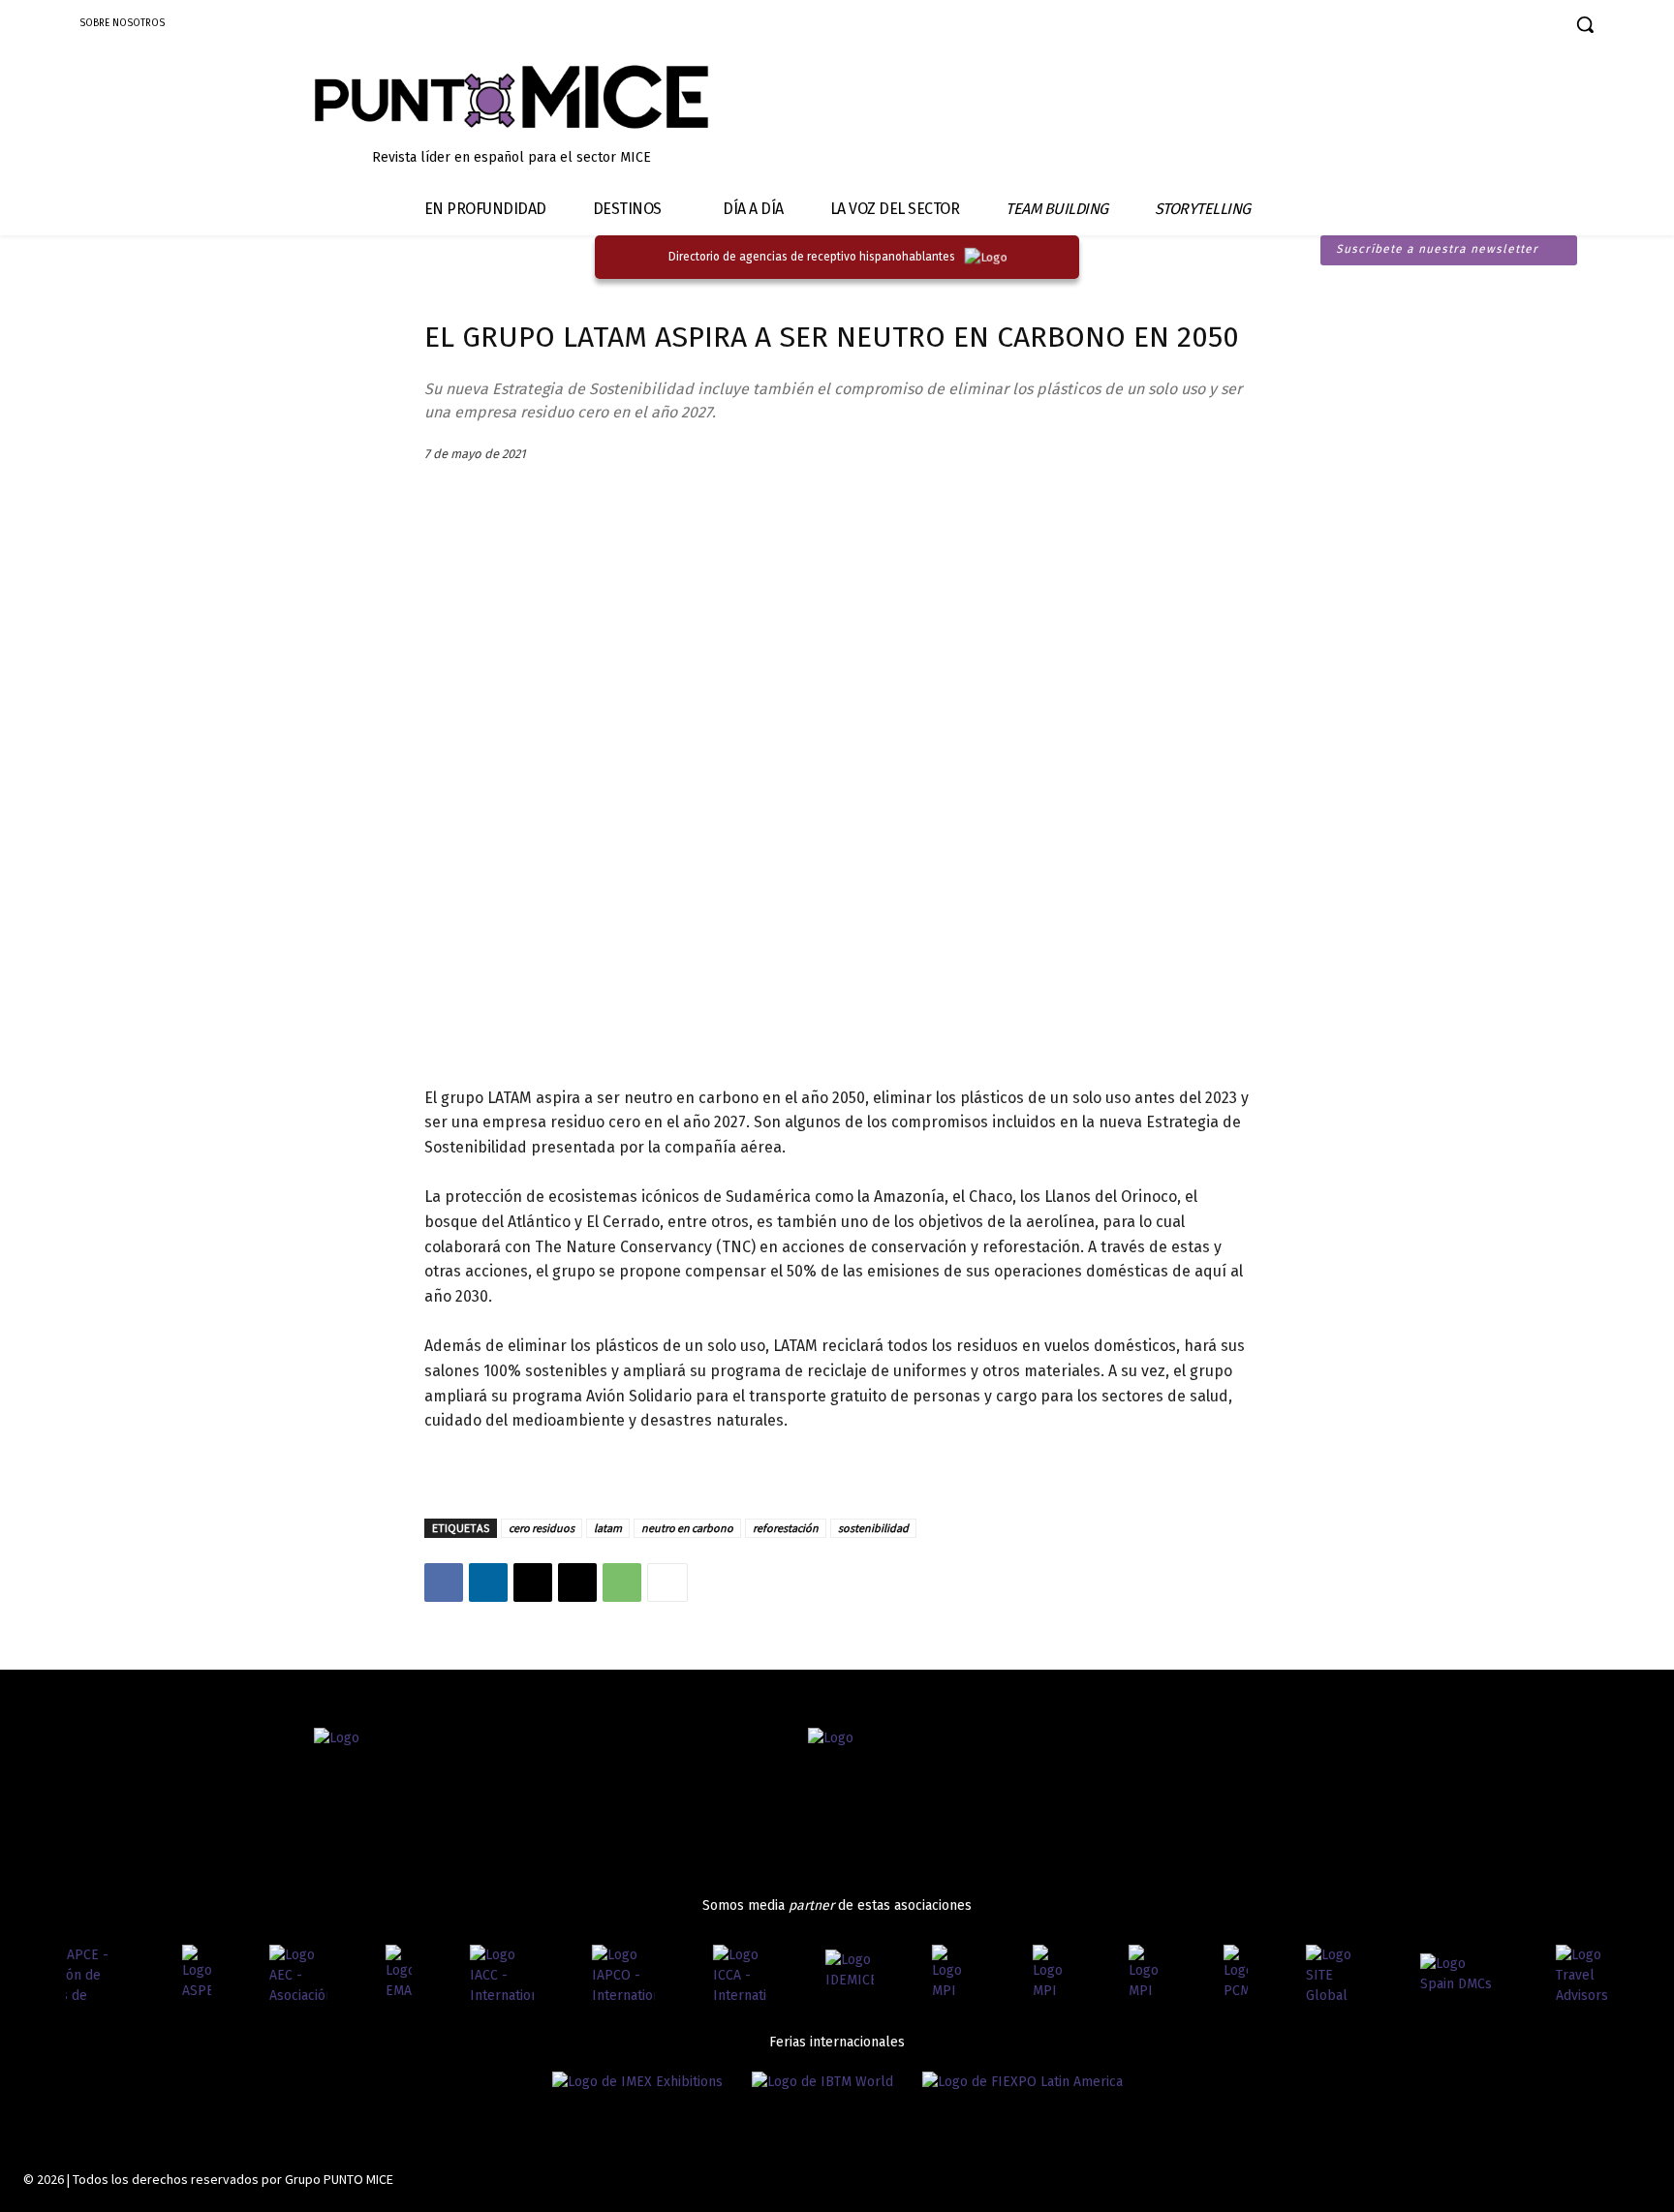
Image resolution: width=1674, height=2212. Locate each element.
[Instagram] (1429, 27)
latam (608, 1528)
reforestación (786, 1528)
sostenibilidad (873, 1528)
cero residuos (542, 1528)
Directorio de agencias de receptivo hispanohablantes (812, 257)
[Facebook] (1395, 27)
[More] (667, 1582)
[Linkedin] (1463, 27)
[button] (1585, 24)
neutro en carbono (687, 1528)
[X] (533, 1582)
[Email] (577, 1582)
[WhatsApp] (622, 1582)
